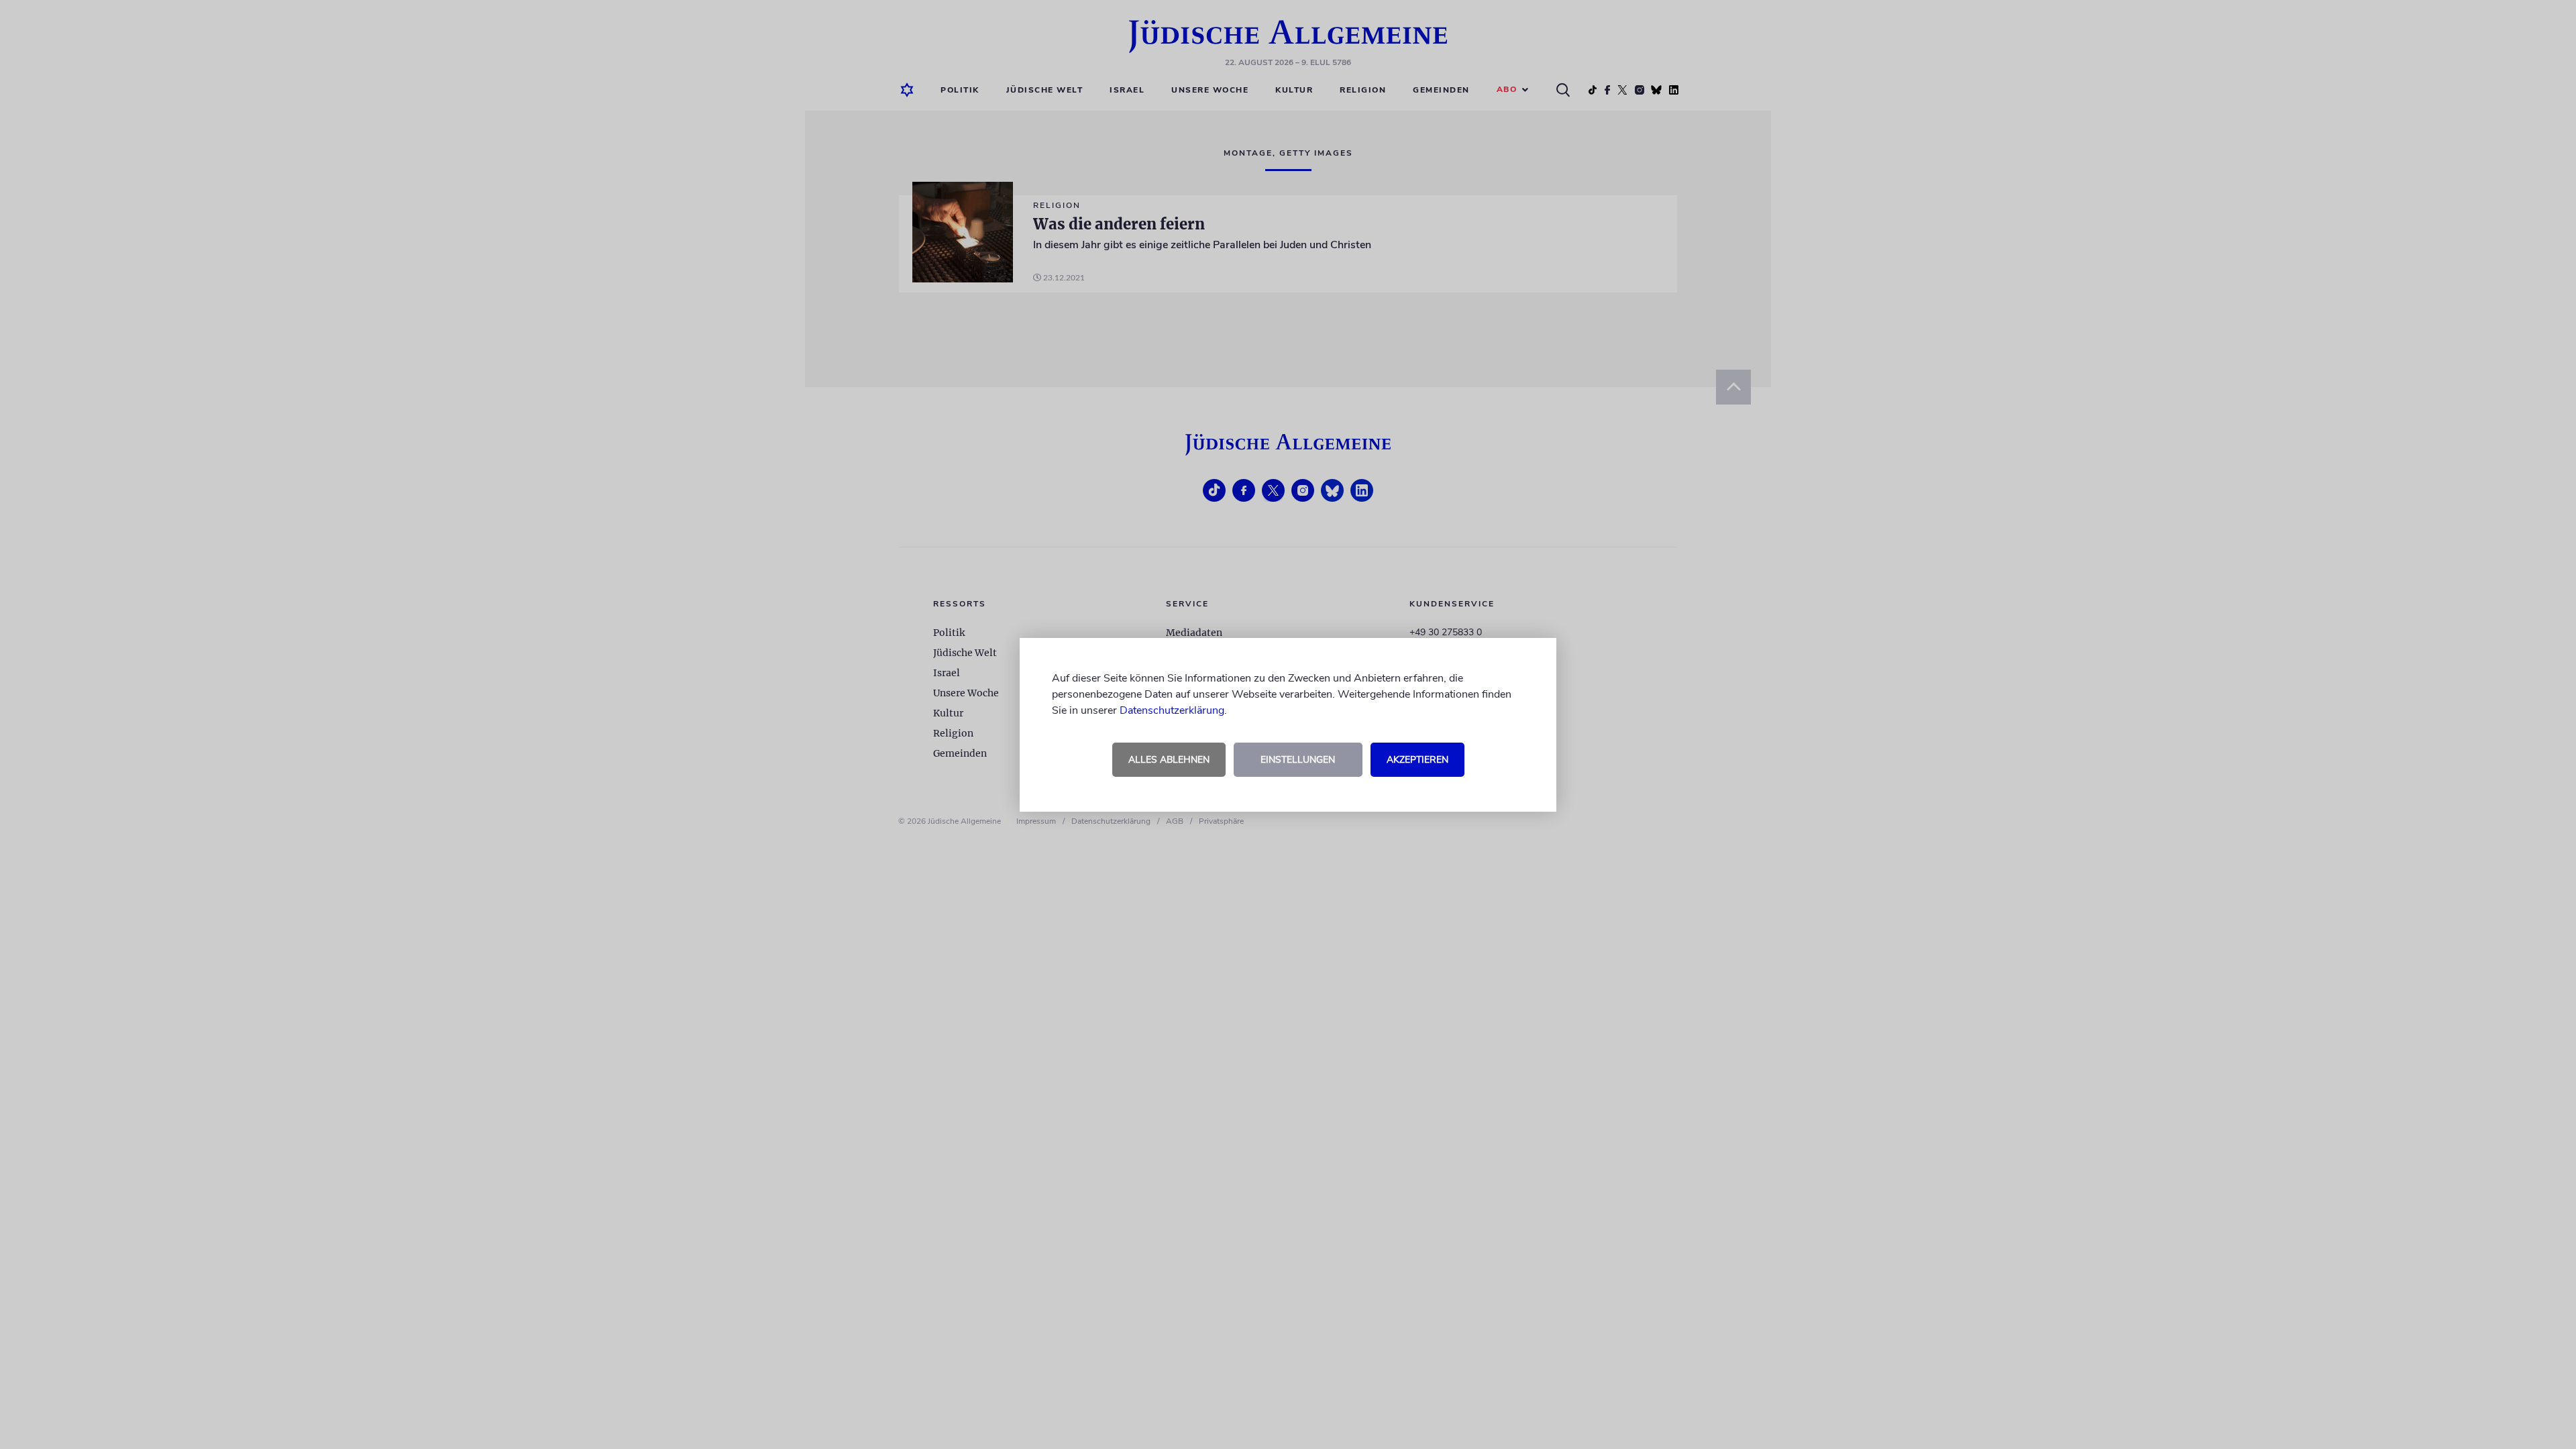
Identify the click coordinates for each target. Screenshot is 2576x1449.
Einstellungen (1298, 760)
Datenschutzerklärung (1172, 710)
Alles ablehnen (1169, 760)
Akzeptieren (1417, 760)
